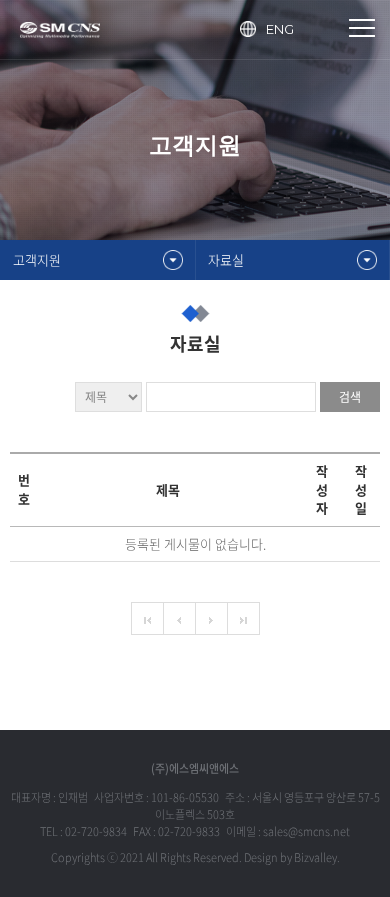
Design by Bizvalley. (292, 857)
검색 (350, 397)
